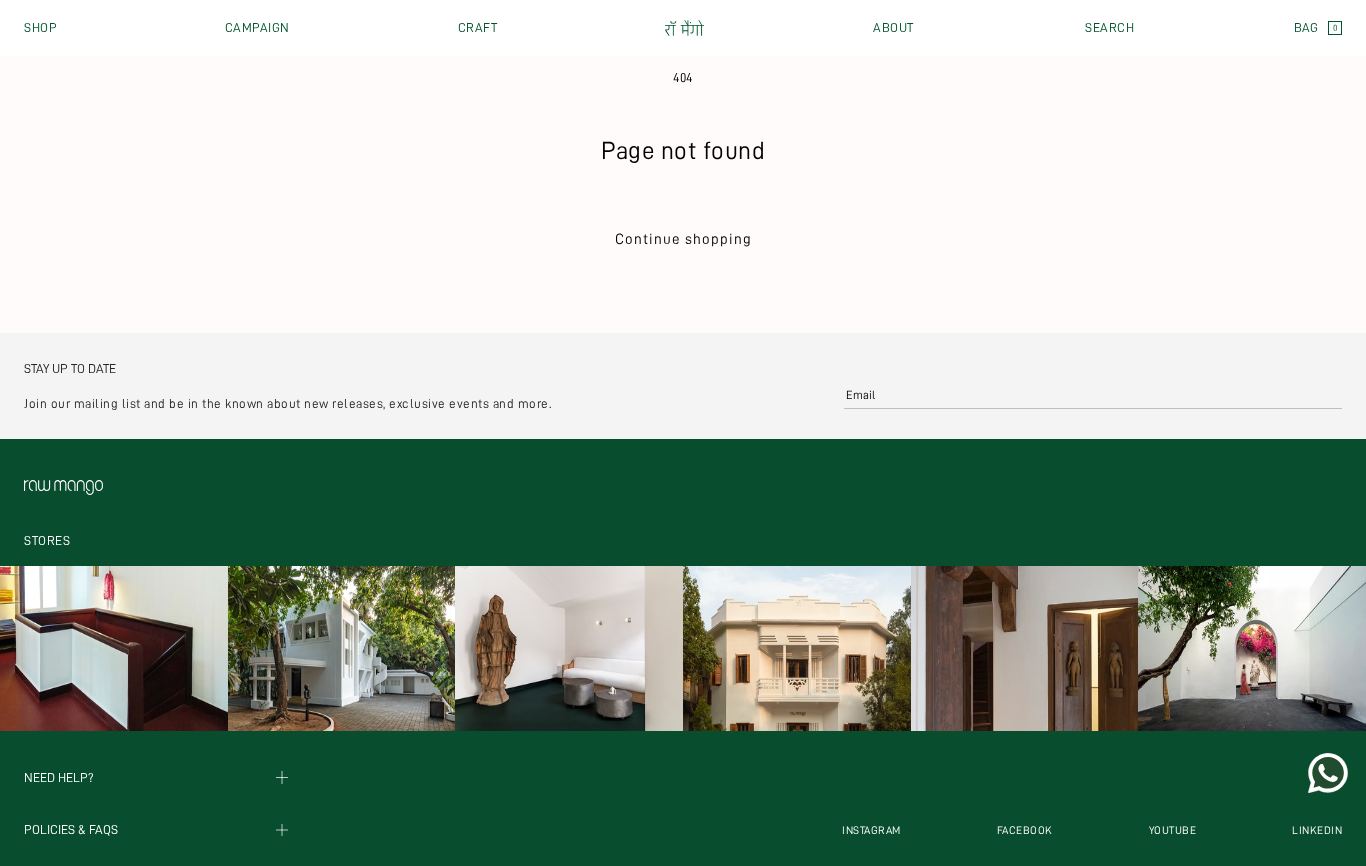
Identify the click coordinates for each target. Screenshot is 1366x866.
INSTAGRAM (871, 830)
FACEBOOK (1025, 830)
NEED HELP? (59, 777)
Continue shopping (683, 239)
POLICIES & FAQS (71, 830)
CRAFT (478, 27)
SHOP (40, 27)
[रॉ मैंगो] (685, 28)
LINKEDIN (1317, 830)
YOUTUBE (1173, 830)
